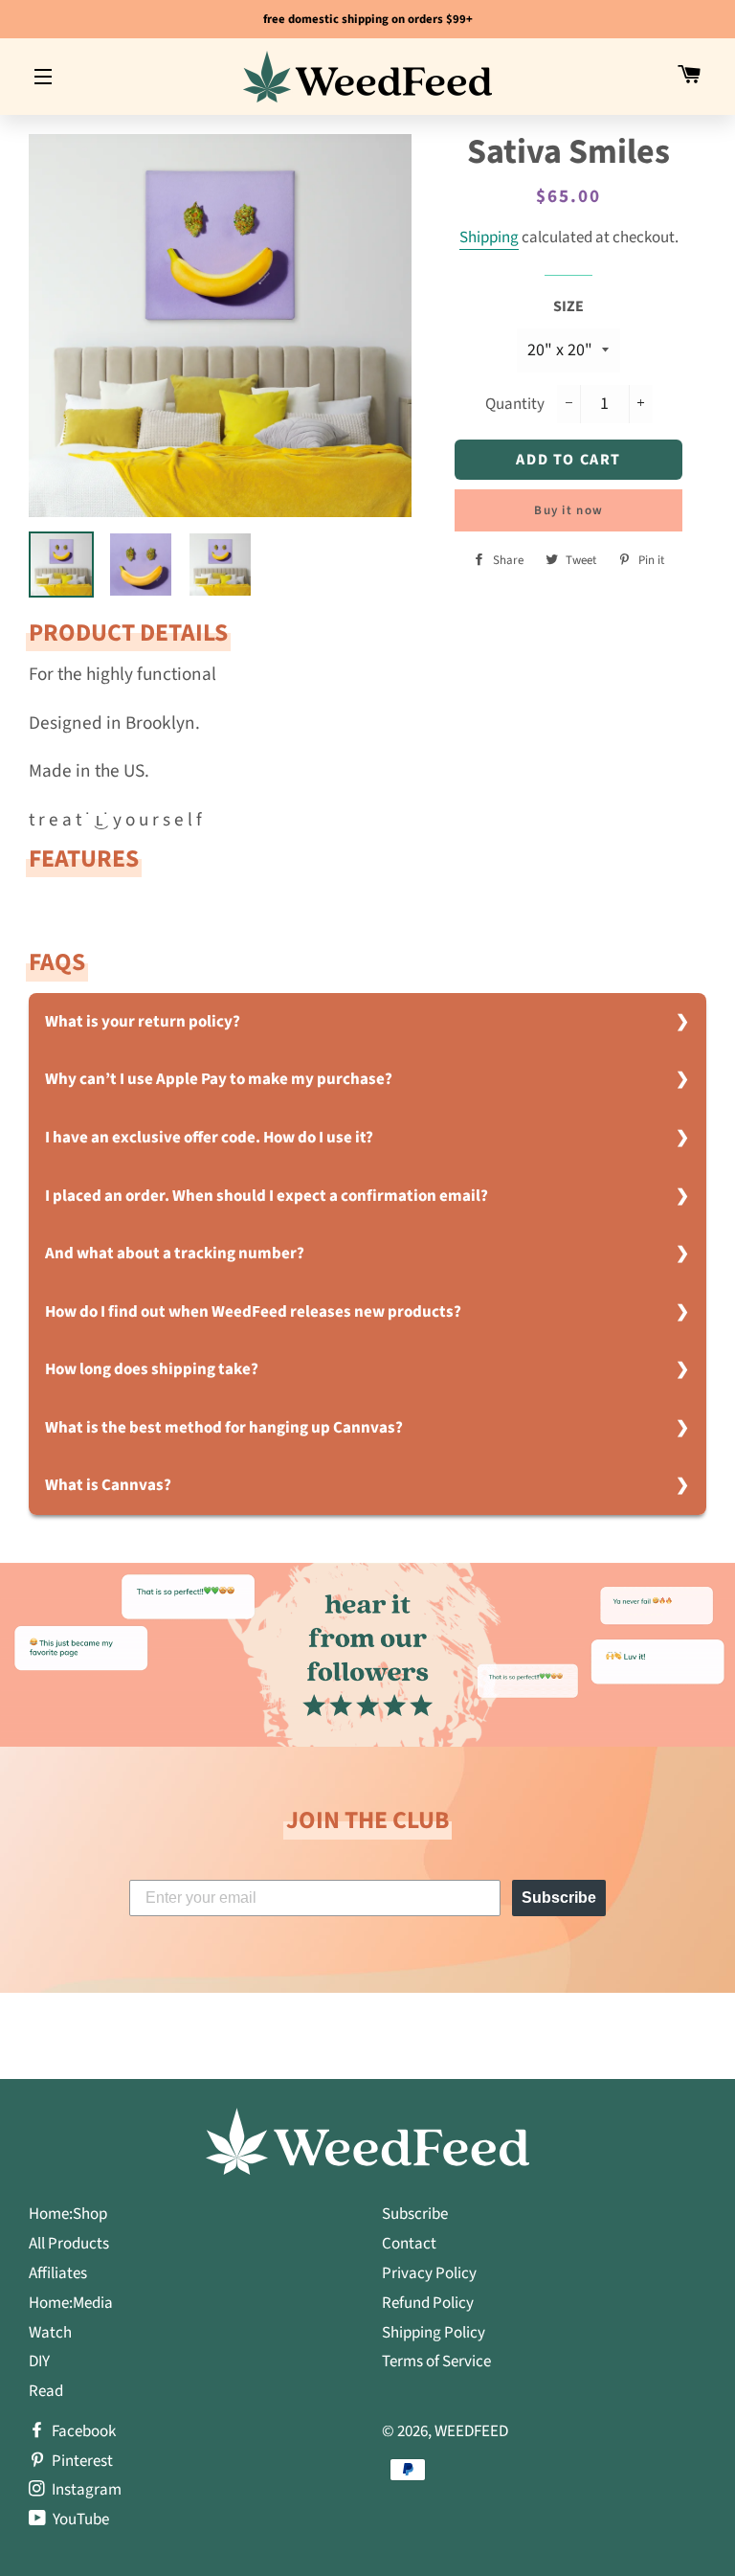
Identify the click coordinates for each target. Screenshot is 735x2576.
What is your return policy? (143, 1022)
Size (568, 306)
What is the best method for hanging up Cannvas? (224, 1428)
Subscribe (559, 1898)
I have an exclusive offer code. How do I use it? (209, 1138)
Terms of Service (436, 2361)
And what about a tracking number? (175, 1254)
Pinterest (81, 2461)
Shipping (489, 237)
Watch (50, 2333)
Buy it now (568, 510)
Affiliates (58, 2273)
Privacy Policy (429, 2273)
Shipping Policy (434, 2333)
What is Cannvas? (108, 1485)
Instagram (85, 2490)
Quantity (515, 404)
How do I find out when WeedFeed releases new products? (253, 1312)
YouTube (79, 2520)
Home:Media (71, 2303)
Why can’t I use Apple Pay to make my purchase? (219, 1079)
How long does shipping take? (152, 1369)
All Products (69, 2244)
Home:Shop (68, 2214)
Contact (409, 2244)
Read (46, 2391)
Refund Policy (428, 2303)
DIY (39, 2361)
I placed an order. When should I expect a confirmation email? (267, 1196)
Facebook (82, 2431)
